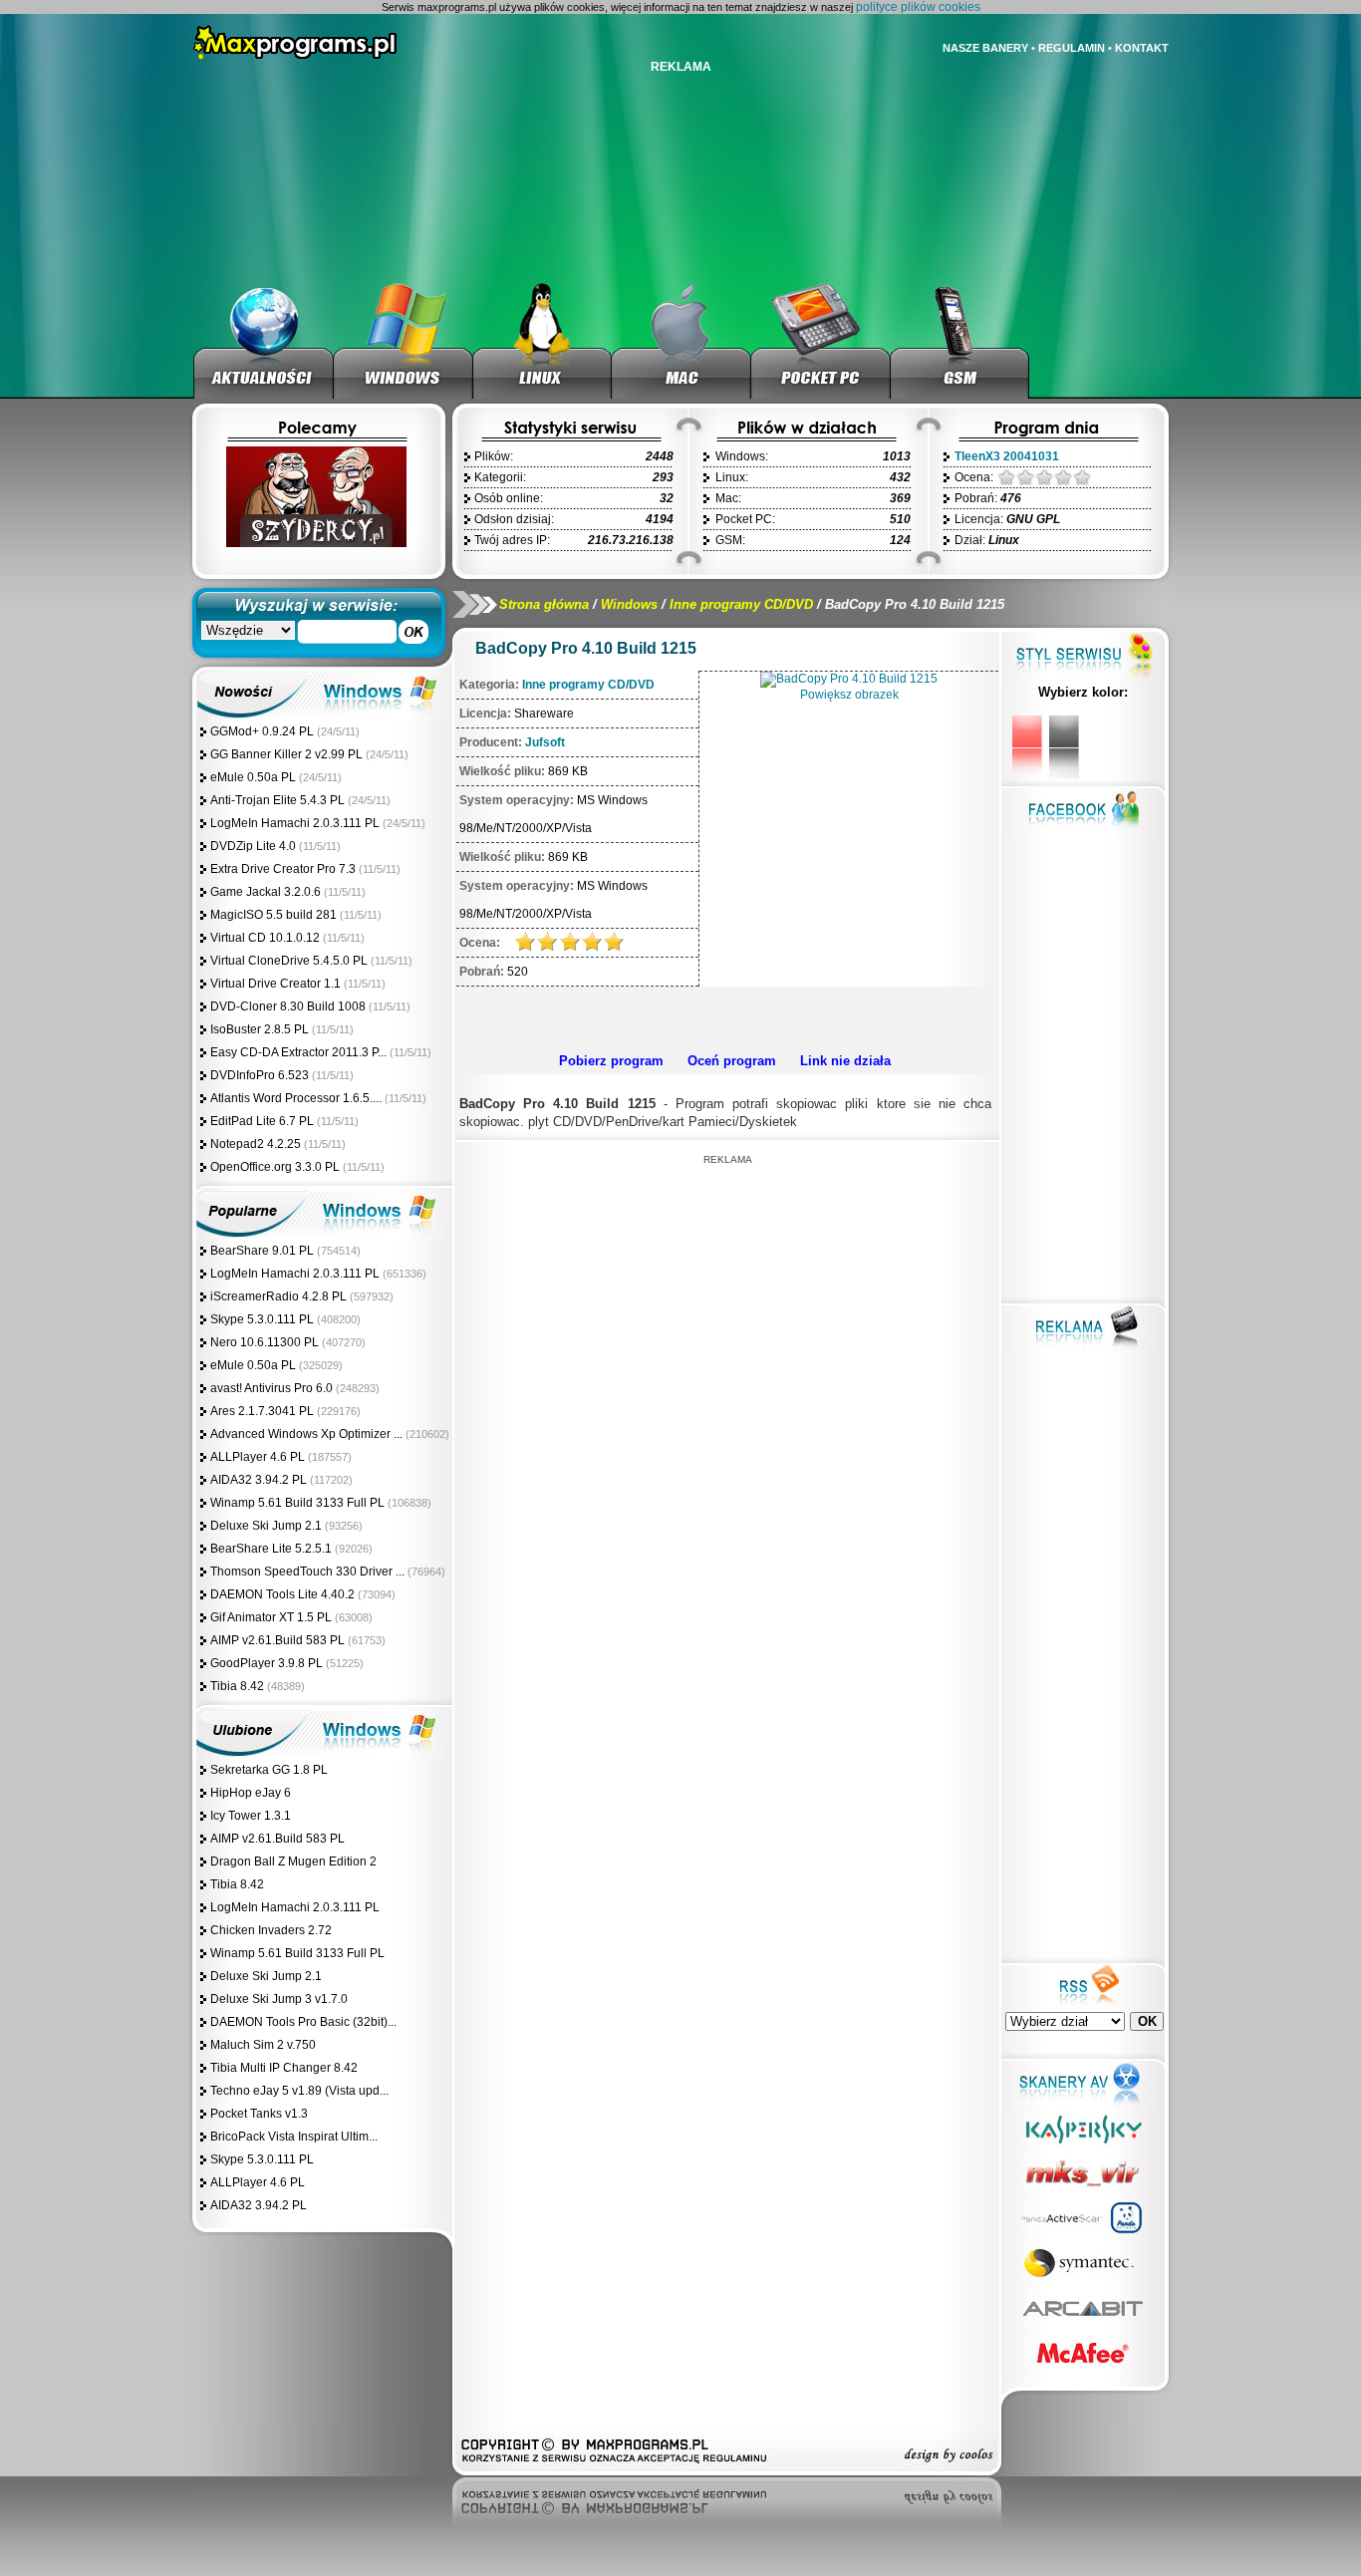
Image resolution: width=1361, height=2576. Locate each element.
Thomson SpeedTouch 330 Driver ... (307, 1572)
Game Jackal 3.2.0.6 (266, 892)
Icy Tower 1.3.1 (251, 1816)
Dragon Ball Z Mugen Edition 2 (293, 1861)
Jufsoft (545, 742)
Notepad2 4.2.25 (256, 1144)
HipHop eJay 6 (251, 1793)
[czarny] (1064, 747)
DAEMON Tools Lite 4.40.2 (282, 1594)
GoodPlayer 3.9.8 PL (267, 1663)
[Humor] (315, 543)
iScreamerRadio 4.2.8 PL (278, 1296)
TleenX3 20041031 (1007, 456)
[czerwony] (1027, 747)
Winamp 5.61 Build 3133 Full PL (297, 1503)
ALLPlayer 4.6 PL (258, 1457)
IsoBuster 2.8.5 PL (260, 1029)
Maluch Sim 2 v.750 (263, 2045)
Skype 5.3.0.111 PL (262, 1319)
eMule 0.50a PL (253, 777)
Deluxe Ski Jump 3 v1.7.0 (279, 1999)
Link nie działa (845, 1061)
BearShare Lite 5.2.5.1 (271, 1549)
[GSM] (960, 339)
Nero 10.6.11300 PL (265, 1342)
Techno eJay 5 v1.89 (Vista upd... (299, 2091)
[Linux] (543, 339)
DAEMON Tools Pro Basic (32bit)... (303, 2022)
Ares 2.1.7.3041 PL (262, 1411)
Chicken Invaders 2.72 (271, 1930)
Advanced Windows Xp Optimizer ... (306, 1434)
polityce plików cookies (918, 7)
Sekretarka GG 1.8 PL (269, 1770)
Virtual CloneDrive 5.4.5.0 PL (289, 961)
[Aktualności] (264, 339)
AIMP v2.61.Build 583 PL (277, 1640)
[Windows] (404, 339)
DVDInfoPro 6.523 (260, 1075)
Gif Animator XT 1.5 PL (271, 1617)
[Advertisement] (724, 1016)
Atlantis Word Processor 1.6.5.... (296, 1098)
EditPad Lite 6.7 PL (262, 1121)
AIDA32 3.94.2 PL (259, 1480)
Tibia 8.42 (237, 1686)
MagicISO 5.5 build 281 (275, 915)
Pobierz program (611, 1061)
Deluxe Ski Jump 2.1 (266, 1526)
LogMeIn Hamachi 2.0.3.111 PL (295, 823)
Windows (629, 604)
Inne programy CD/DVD (741, 604)
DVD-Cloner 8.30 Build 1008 (288, 1006)
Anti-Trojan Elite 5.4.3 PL (277, 800)
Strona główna (544, 604)
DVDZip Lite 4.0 (253, 846)
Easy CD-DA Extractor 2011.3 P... (298, 1052)
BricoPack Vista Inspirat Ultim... (294, 2137)
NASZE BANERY (985, 48)
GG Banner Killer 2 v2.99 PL (286, 754)
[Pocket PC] (821, 339)
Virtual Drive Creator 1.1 (277, 984)
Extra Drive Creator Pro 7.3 (283, 869)
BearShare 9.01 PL (262, 1251)
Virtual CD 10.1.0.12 (265, 938)
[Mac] (681, 339)
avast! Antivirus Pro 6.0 (272, 1388)
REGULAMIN (1072, 48)
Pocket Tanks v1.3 (259, 2114)
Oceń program (732, 1061)
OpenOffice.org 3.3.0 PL (275, 1167)
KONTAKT (1142, 48)
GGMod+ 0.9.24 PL (262, 731)
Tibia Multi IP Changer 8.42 (284, 2068)
